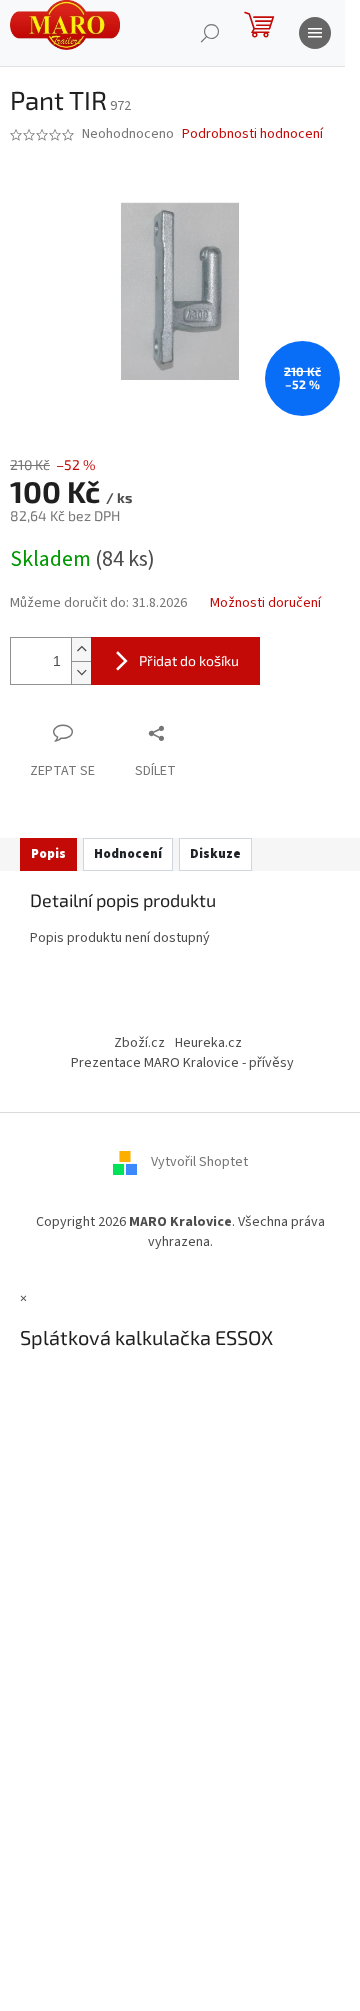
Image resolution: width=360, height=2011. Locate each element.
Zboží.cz (139, 1043)
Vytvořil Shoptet (199, 1163)
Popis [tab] (48, 854)
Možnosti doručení (265, 603)
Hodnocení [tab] (128, 854)
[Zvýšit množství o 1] (81, 649)
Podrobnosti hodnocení (252, 134)
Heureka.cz (208, 1043)
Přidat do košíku (189, 660)
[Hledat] (210, 33)
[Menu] (315, 33)
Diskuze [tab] (215, 854)
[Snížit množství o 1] (81, 672)
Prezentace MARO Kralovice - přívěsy (182, 1063)
